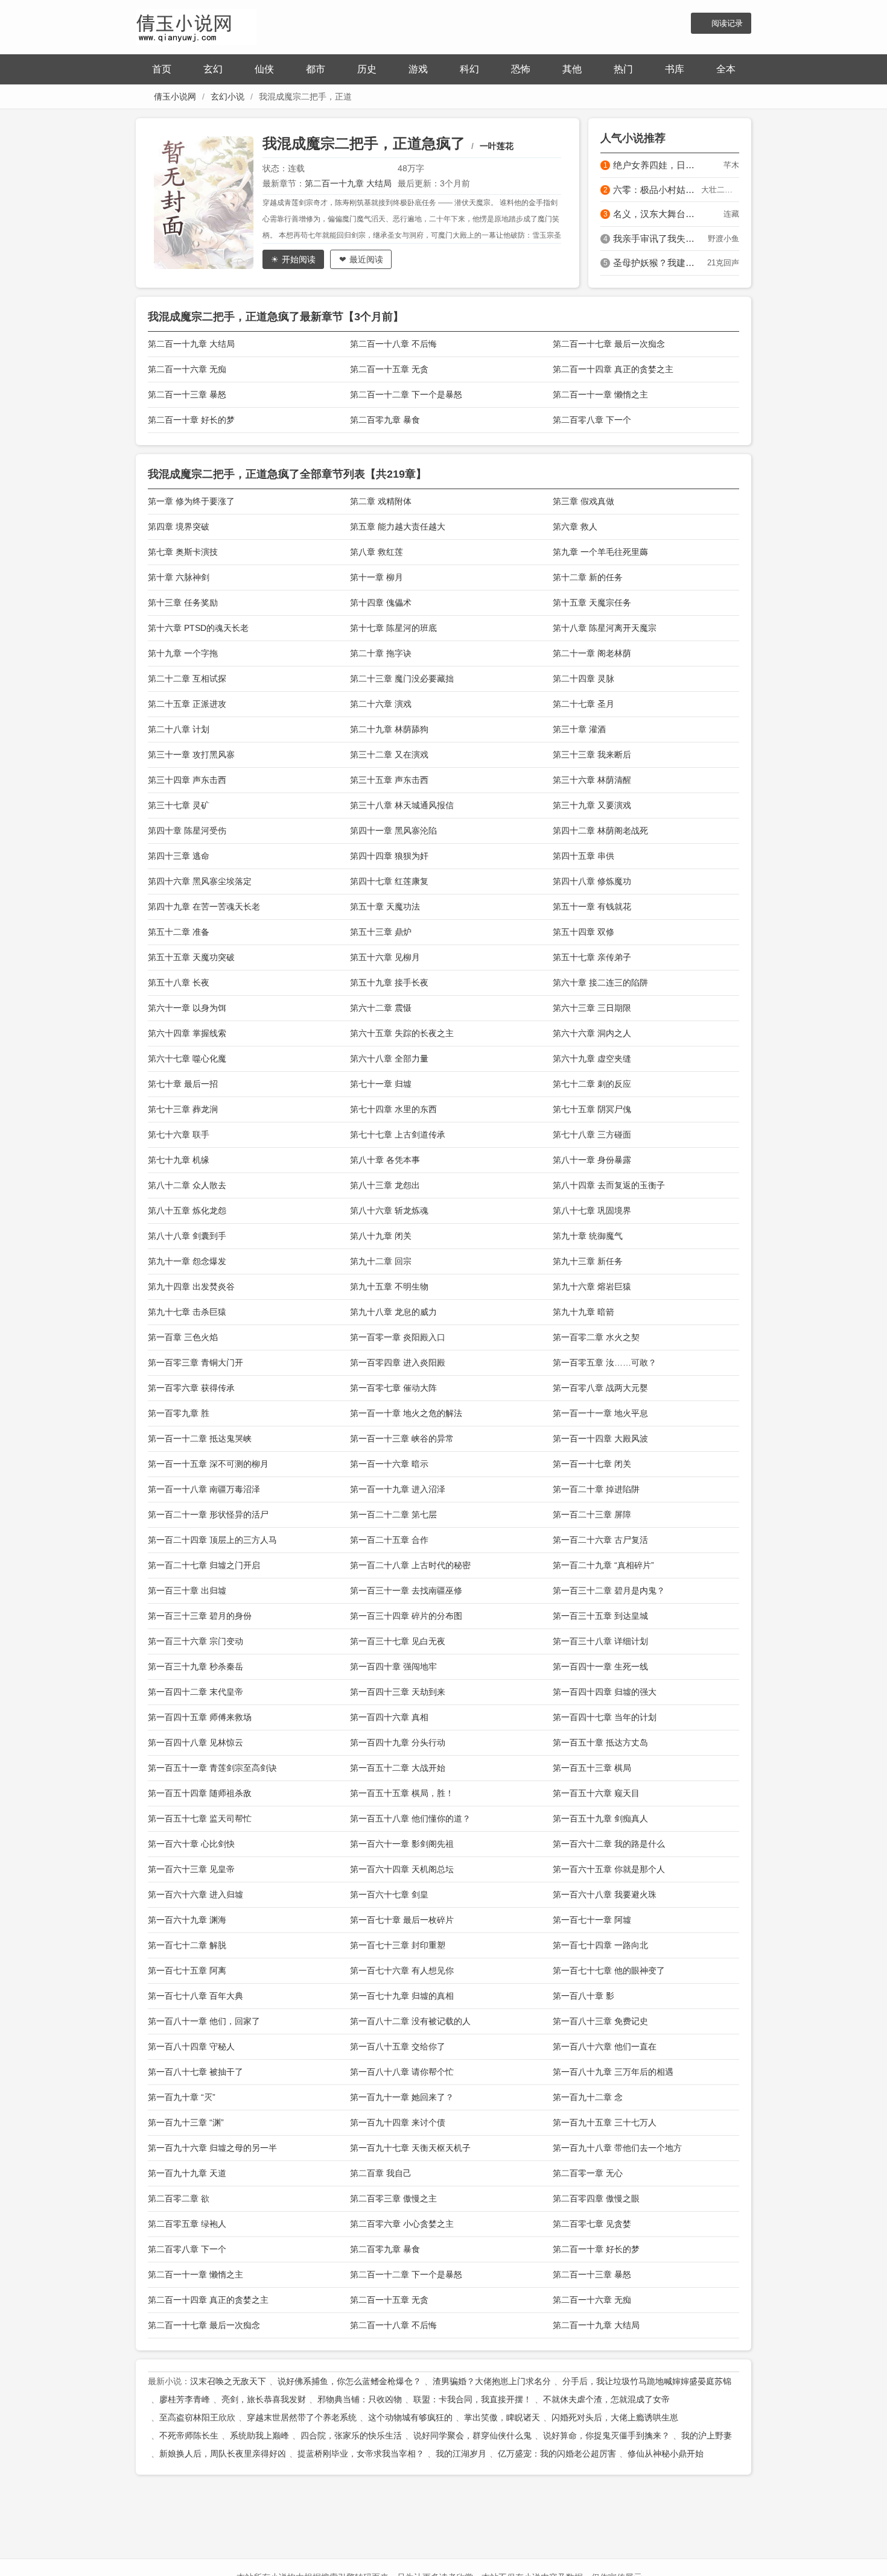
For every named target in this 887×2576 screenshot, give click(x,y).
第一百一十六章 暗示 (389, 1464)
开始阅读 (299, 259)
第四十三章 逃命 (179, 856)
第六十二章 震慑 (381, 1008)
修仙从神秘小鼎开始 (666, 2454)
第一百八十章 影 (583, 1996)
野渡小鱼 (723, 239)
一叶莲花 (497, 146)
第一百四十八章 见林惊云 (196, 1742)
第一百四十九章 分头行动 (398, 1742)
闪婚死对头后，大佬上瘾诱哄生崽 (615, 2417)
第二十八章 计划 (179, 729)
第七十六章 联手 (179, 1135)
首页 (162, 69)
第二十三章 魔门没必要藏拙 (402, 679)
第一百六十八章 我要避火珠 (605, 1894)
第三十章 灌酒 (579, 729)
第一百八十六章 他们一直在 (605, 2046)
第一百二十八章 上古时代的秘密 (410, 1565)
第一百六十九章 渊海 (187, 1920)
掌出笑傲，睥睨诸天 (502, 2417)
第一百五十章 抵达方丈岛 (600, 1742)
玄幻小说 (227, 97)
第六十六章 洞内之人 (592, 1033)
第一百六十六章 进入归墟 (196, 1894)
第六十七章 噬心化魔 (187, 1059)
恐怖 (521, 69)
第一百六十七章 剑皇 (389, 1894)
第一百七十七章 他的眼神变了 (609, 1970)
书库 (675, 69)
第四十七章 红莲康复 (389, 881)
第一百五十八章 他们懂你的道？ (410, 1818)
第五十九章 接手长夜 (389, 983)
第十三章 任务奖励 (183, 603)
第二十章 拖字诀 (381, 653)
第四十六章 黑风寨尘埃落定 (200, 881)
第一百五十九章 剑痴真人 (600, 1818)
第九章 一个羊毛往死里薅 (600, 552)
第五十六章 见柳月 (385, 957)
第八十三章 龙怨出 (385, 1185)
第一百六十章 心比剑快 (191, 1844)
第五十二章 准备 (179, 932)
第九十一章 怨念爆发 (187, 1261)
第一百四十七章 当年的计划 (605, 1717)
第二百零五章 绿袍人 (187, 2224)
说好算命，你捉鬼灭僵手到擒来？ (606, 2435)
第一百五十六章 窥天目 (596, 1793)
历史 (367, 69)
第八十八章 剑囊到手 (187, 1236)
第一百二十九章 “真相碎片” (603, 1565)
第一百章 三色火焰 (183, 1337)
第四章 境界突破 (179, 527)
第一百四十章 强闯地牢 (393, 1666)
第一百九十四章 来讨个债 (398, 2122)
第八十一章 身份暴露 (592, 1160)
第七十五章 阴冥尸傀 (592, 1109)
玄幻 (213, 69)
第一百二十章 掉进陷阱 (596, 1489)
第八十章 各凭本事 (385, 1160)
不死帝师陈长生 (189, 2435)
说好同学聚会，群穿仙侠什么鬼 (472, 2435)
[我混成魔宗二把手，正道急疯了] (208, 203)
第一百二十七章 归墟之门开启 (204, 1565)
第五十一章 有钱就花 (592, 907)
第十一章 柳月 (377, 577)
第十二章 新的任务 (588, 577)
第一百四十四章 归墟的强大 (605, 1692)
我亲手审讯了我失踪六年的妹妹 (657, 239)
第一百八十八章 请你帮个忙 (402, 2072)
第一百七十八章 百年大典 (196, 1996)
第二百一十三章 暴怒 (187, 394)
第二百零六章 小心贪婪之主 (402, 2224)
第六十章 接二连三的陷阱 (600, 983)
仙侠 (264, 69)
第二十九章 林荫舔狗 (389, 729)
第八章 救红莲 (377, 552)
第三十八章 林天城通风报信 (402, 805)
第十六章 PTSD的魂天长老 (198, 628)
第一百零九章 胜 (179, 1413)
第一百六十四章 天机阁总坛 (402, 1869)
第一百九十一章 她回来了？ (402, 2097)
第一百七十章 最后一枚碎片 (402, 1920)
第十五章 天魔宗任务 (592, 603)
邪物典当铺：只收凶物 (360, 2399)
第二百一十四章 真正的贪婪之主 (613, 369)
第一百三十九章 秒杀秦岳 (196, 1666)
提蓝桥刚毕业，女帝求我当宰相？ (361, 2454)
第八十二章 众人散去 (187, 1185)
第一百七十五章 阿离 (187, 1970)
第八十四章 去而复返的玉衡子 (609, 1185)
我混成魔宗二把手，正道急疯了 (364, 143)
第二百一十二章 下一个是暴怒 (406, 394)
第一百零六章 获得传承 (191, 1388)
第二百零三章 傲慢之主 (393, 2198)
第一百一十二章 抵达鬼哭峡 (200, 1438)
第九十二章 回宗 (381, 1261)
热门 (623, 69)
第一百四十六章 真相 (389, 1717)
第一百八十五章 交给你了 (398, 2046)
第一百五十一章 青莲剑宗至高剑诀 (212, 1768)
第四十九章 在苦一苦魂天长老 (204, 907)
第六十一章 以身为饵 (187, 1008)
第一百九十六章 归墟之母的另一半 (212, 2148)
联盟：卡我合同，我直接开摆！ (472, 2399)
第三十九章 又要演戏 (592, 805)
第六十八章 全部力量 (389, 1059)
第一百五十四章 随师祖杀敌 (200, 1793)
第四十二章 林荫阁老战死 (600, 831)
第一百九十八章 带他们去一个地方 (617, 2148)
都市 (316, 69)
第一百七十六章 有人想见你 (402, 1970)
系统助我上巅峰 (259, 2435)
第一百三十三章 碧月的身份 (200, 1616)
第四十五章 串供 (583, 856)
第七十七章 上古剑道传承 (398, 1135)
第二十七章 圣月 (583, 704)
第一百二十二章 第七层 (393, 1514)
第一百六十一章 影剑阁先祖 (402, 1844)
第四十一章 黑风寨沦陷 (393, 831)
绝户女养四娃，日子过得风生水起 (657, 165)
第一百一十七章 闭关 (592, 1464)
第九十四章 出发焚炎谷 (191, 1286)
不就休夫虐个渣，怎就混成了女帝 (606, 2399)
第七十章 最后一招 (183, 1084)
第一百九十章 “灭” (182, 2097)
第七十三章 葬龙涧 (183, 1109)
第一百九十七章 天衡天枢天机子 (410, 2148)
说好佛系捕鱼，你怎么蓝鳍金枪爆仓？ (349, 2381)
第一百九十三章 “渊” (186, 2122)
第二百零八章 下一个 (592, 420)
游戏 (418, 69)
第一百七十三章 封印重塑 (398, 1945)
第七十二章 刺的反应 (592, 1084)
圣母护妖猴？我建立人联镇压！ (657, 263)
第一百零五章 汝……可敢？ (605, 1362)
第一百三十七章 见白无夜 (398, 1641)
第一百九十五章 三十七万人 (605, 2122)
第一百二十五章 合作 (389, 1540)
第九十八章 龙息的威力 (393, 1312)
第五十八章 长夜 (179, 983)
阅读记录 (727, 23)
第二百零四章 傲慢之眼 (596, 2198)
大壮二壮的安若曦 (720, 190)
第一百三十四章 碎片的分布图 (406, 1616)
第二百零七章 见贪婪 (592, 2224)
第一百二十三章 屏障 (592, 1514)
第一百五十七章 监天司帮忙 (200, 1818)
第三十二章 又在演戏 (389, 755)
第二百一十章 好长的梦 (191, 420)
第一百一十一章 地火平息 (600, 1413)
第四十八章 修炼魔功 (592, 881)
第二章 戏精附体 (381, 501)
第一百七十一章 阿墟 (592, 1920)
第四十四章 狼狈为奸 (389, 856)
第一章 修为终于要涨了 (191, 501)
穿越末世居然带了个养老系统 (302, 2417)
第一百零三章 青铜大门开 (196, 1362)
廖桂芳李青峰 (185, 2399)
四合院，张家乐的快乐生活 (351, 2435)
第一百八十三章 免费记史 (600, 2021)
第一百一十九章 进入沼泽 (398, 1489)
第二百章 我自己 (381, 2173)
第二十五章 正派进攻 (187, 704)
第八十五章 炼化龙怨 (187, 1210)
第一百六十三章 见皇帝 (191, 1869)
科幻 (469, 69)
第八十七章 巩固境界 (592, 1210)
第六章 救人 (575, 527)
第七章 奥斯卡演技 (183, 552)
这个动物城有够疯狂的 (410, 2417)
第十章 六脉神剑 (179, 577)
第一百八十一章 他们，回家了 (204, 2021)
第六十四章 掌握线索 (187, 1033)
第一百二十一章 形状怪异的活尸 (208, 1514)
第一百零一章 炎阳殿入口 (398, 1337)
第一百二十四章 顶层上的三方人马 (212, 1540)
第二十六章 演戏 (381, 704)
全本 (726, 69)
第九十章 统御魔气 (588, 1236)
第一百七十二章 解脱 (187, 1945)
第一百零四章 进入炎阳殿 (398, 1362)
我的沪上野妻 (707, 2435)
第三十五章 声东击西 (389, 780)
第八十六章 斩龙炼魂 (389, 1210)
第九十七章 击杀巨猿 (187, 1312)
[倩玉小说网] (196, 26)
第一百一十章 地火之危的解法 (406, 1413)
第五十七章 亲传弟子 (592, 957)
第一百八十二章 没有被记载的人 (410, 2021)
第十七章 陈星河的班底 (393, 628)
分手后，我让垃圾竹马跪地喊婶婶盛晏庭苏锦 (647, 2381)
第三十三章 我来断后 (592, 755)
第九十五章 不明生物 (389, 1286)
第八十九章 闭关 (381, 1236)
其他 (572, 69)
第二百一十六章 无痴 (187, 369)
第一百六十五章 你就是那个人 (609, 1869)
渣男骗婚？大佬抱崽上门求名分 (492, 2381)
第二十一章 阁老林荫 (592, 653)
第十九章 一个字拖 (183, 653)
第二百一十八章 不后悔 (393, 344)
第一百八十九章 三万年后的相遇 (613, 2072)
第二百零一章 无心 (588, 2173)
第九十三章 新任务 (588, 1261)
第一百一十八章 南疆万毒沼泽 (204, 1489)
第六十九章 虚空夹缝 (592, 1059)
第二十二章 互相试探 (187, 679)
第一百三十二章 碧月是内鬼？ (609, 1590)
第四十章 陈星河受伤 (187, 831)
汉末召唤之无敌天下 (228, 2381)
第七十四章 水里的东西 (393, 1109)
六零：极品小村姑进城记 (657, 190)
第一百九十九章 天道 (187, 2173)
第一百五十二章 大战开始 (398, 1768)
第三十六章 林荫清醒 (592, 780)
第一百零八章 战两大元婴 (600, 1388)
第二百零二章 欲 (179, 2198)
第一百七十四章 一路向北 (600, 1945)
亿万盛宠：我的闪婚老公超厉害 (557, 2454)
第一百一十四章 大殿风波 (600, 1438)
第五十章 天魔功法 (385, 907)
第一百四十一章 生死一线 (600, 1666)
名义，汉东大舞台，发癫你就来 (657, 214)
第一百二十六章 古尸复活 (600, 1540)
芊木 (731, 165)
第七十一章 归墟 (381, 1084)
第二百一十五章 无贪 (389, 369)
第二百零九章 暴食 (385, 420)
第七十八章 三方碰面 (592, 1135)
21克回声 (723, 263)
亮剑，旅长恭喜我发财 (264, 2399)
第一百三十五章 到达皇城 (600, 1616)
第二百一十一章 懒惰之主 (600, 394)
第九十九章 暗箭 (583, 1312)
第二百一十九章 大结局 (348, 183)
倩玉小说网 (175, 97)
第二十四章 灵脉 (583, 679)
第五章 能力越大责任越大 (398, 527)
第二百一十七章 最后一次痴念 (609, 344)
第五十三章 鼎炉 (381, 932)
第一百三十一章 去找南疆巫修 (406, 1590)
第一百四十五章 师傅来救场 (200, 1717)
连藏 (731, 214)
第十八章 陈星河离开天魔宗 (605, 628)
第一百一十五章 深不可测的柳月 (208, 1464)
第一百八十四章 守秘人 (191, 2046)
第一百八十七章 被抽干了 (196, 2072)
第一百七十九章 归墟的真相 (402, 1996)
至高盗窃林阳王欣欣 (197, 2417)
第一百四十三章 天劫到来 (398, 1692)
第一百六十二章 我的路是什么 (609, 1844)
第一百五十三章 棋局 (592, 1768)
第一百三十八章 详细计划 (600, 1641)
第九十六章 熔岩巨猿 (592, 1286)
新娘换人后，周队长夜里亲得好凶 (223, 2454)
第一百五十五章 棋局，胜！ (402, 1793)
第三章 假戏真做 (583, 501)
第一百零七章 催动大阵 (393, 1388)
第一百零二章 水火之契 (596, 1337)
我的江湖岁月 (461, 2454)
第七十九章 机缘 (179, 1160)
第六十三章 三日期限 (592, 1008)
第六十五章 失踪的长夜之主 (402, 1033)
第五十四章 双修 (583, 932)
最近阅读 (366, 259)
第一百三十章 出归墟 (187, 1590)
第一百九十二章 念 (588, 2097)
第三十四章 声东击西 (187, 780)
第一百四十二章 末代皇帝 (196, 1692)
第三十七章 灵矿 (179, 805)
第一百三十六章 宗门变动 (196, 1641)
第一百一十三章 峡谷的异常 (402, 1438)
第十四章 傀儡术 (381, 603)
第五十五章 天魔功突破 (191, 957)
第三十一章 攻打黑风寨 (191, 755)
